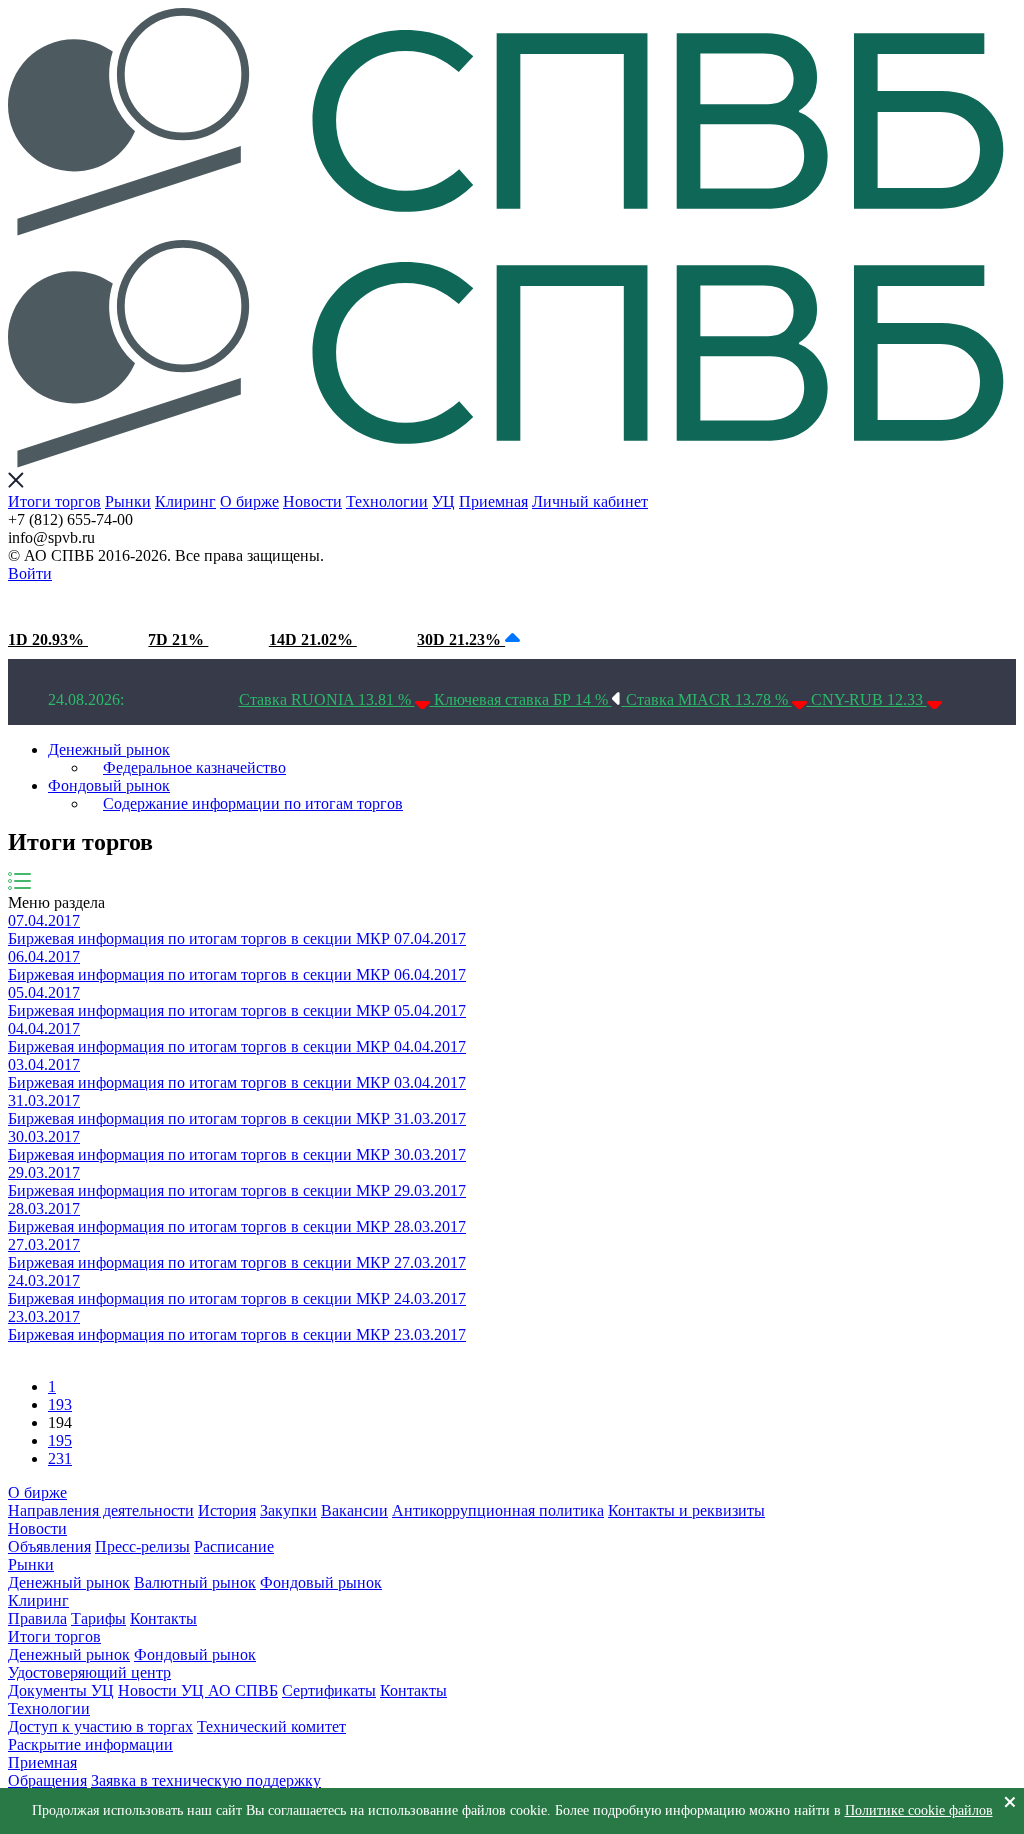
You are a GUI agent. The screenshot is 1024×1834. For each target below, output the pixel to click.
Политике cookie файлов (919, 1810)
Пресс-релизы (142, 1546)
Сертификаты (329, 1690)
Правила (37, 1618)
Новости (312, 501)
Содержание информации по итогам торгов (253, 803)
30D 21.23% (461, 639)
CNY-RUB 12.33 (869, 699)
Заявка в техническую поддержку (206, 1780)
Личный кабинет (590, 501)
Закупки (288, 1510)
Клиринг (185, 501)
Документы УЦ (61, 1690)
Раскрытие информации (90, 1744)
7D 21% (178, 639)
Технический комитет (271, 1726)
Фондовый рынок (109, 785)
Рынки (128, 501)
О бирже (249, 501)
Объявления (49, 1546)
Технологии (387, 501)
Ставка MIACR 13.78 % (709, 699)
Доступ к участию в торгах (100, 1726)
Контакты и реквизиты (686, 1510)
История (227, 1510)
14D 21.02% (313, 639)
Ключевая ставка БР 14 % (523, 699)
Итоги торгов (54, 501)
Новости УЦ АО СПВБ (198, 1690)
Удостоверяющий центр (89, 1672)
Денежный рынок (109, 749)
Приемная (493, 501)
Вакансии (354, 1510)
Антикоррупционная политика (498, 1510)
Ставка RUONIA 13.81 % (327, 699)
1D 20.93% (48, 639)
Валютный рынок (195, 1582)
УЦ (443, 501)
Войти (30, 573)
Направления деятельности (101, 1510)
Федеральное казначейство (194, 767)
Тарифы (98, 1618)
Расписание (234, 1546)
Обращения (47, 1780)
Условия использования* (350, 601)
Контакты (163, 1618)
